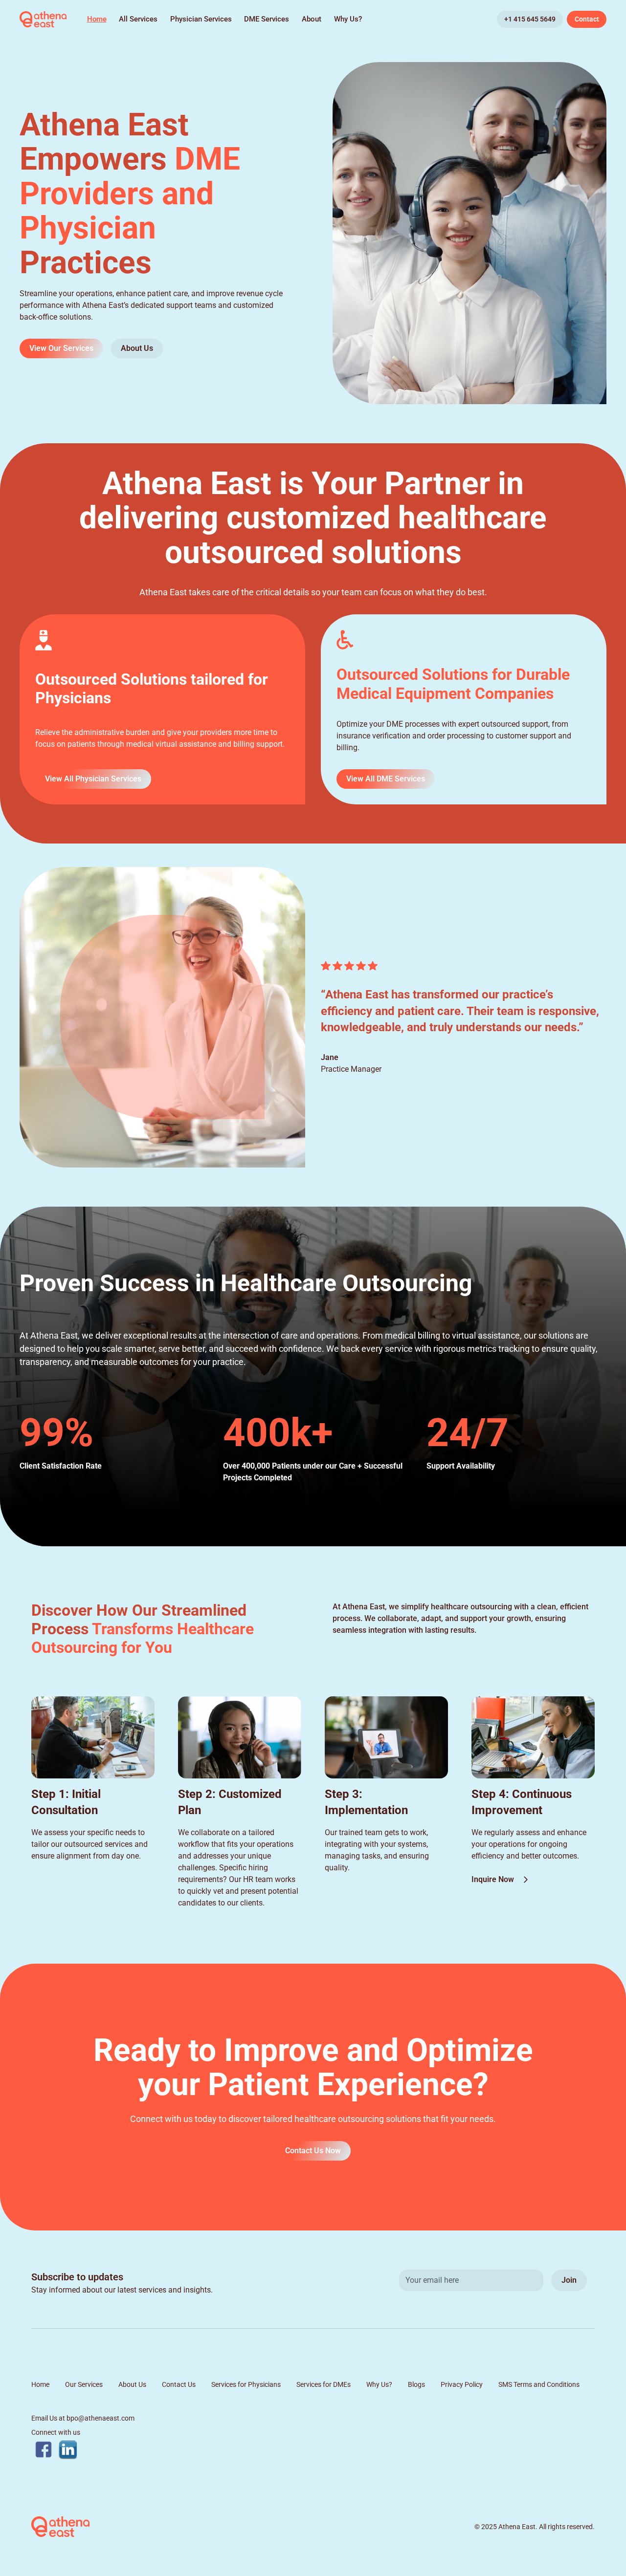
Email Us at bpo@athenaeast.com (83, 2418)
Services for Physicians (246, 2384)
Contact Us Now (313, 2151)
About (312, 19)
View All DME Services (386, 779)
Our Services (84, 2384)
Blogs (416, 2384)
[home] (43, 20)
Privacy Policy (462, 2384)
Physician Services (201, 19)
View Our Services (61, 348)
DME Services (267, 19)
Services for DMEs (324, 2384)
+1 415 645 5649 (530, 19)
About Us (137, 348)
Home (97, 19)
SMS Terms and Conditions (539, 2384)
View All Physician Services (93, 779)
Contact (587, 19)
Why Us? (348, 19)
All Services (138, 19)
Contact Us (179, 2384)
